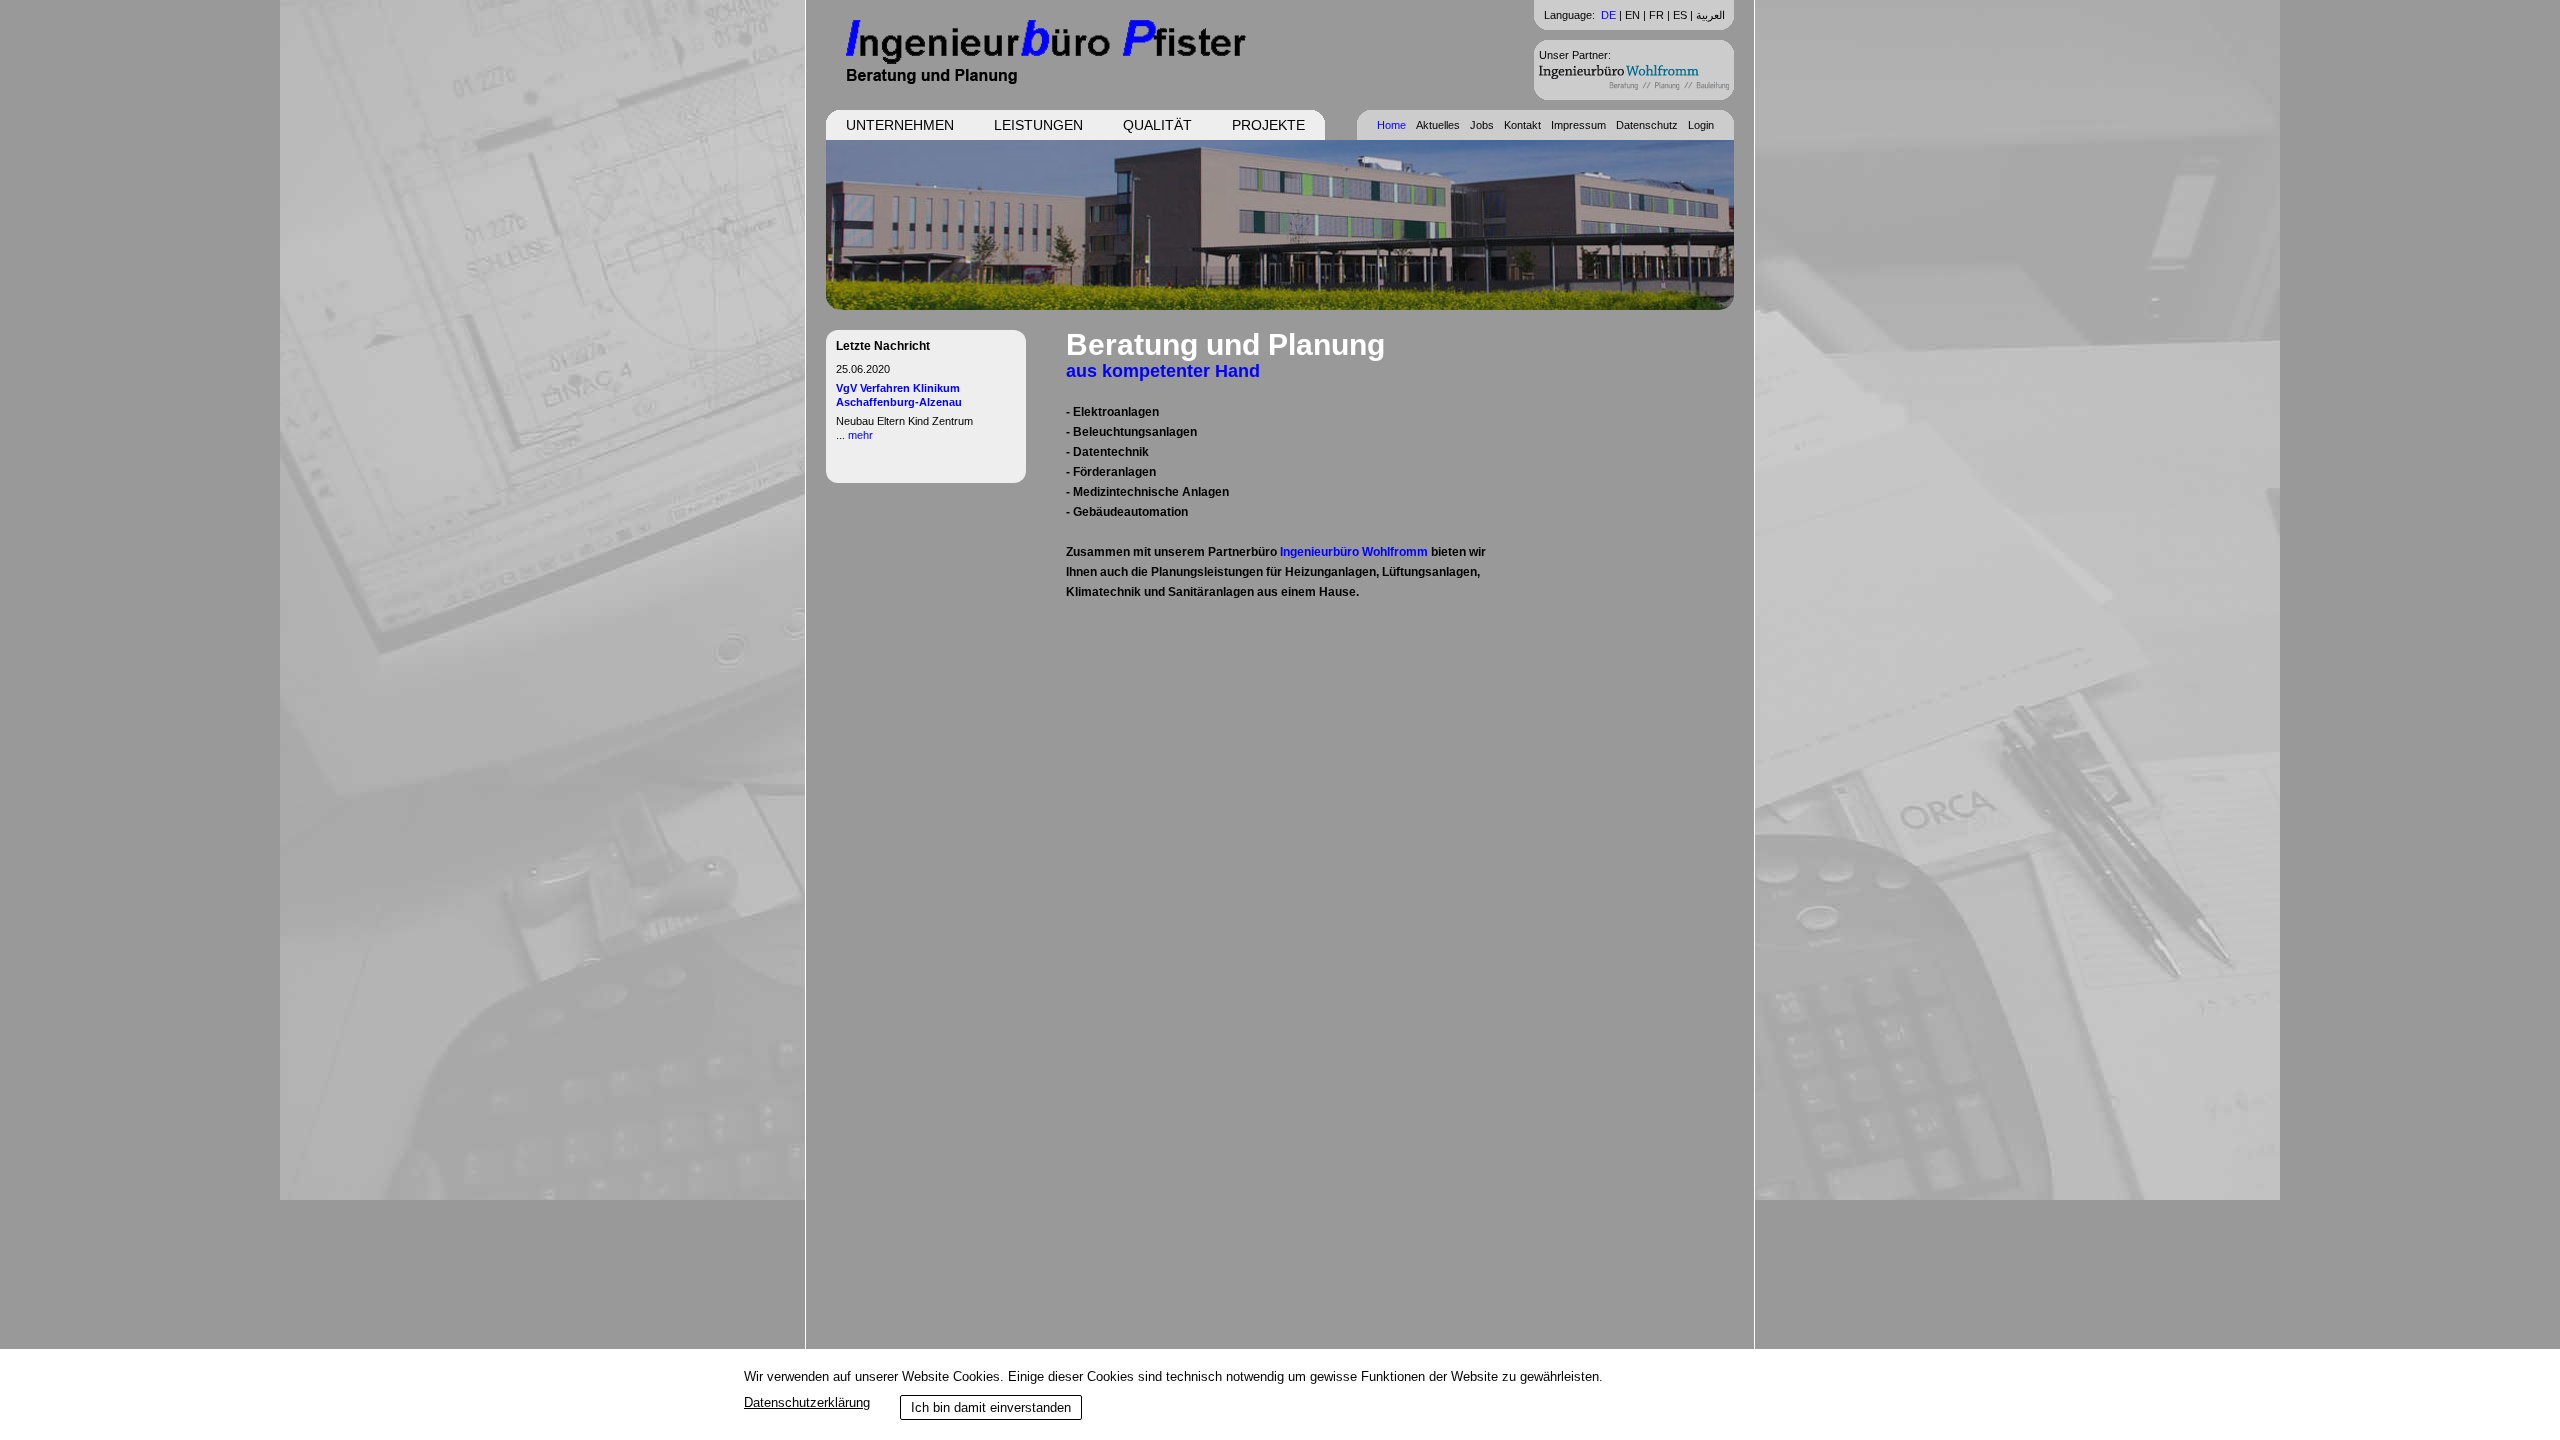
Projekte (1268, 125)
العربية (1710, 15)
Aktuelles (1438, 125)
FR (1656, 15)
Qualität (1157, 125)
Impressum (1578, 125)
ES (1680, 15)
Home (1391, 125)
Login (1701, 125)
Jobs (1482, 125)
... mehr (854, 435)
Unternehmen (900, 125)
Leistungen (1038, 125)
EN (1632, 15)
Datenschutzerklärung (807, 1402)
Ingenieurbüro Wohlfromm (1354, 552)
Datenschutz (1647, 125)
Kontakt (1522, 125)
